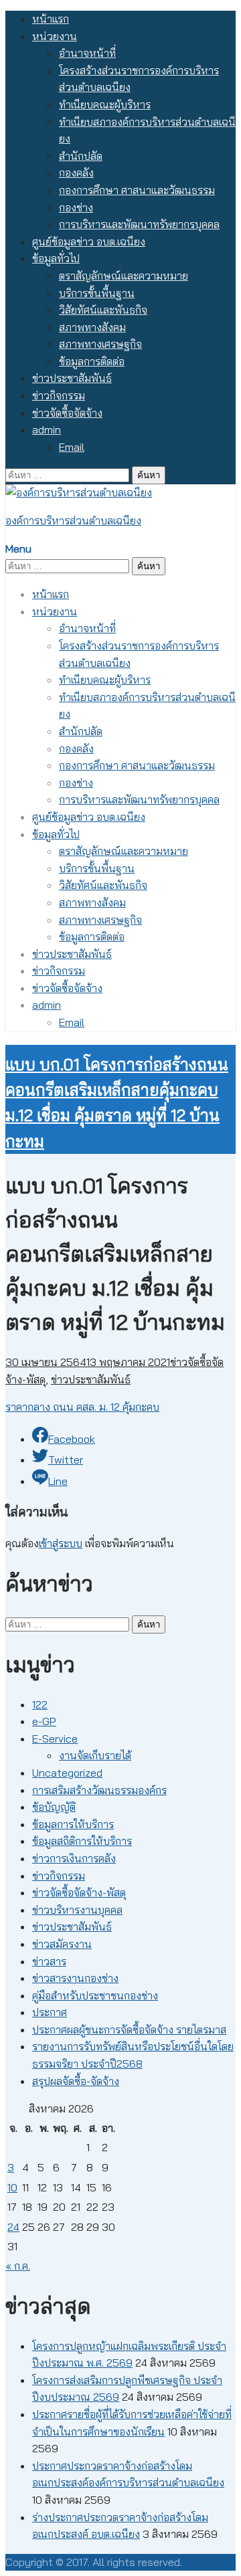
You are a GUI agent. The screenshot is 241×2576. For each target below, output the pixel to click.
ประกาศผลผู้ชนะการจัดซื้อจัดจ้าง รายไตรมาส (129, 2029)
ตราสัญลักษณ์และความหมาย (124, 276)
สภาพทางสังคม (92, 327)
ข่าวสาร (49, 1961)
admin (47, 429)
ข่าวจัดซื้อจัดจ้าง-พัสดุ (79, 1892)
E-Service (55, 1739)
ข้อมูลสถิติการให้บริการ (82, 1841)
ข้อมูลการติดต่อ (92, 361)
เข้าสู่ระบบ (61, 1543)
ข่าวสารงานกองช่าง (75, 1978)
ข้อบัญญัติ (54, 1807)
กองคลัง (76, 173)
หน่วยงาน (55, 36)
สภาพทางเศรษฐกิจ (100, 344)
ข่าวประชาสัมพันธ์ (72, 378)
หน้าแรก (51, 19)
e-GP (44, 1721)
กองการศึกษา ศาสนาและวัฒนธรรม (137, 190)
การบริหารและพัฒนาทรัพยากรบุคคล (139, 224)
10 (12, 2187)
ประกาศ (50, 2012)
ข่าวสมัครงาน (62, 1944)
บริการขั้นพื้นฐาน (97, 293)
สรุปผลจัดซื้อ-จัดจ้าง (76, 2081)
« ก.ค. (18, 2266)
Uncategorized (67, 1773)
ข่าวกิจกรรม (59, 395)
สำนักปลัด (81, 156)
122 (40, 1704)
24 (13, 2227)
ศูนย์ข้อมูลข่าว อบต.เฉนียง (89, 241)
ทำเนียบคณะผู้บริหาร (105, 104)
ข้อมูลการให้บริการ (73, 1824)
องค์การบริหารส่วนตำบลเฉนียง (73, 520)
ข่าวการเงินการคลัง (74, 1858)
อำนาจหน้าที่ (87, 53)
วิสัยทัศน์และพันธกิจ (103, 310)
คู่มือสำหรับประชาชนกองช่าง (95, 1995)
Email (72, 447)
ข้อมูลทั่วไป (56, 258)
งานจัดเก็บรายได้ (95, 1755)
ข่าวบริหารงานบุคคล (77, 1910)
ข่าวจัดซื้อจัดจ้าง (67, 413)
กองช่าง (76, 207)
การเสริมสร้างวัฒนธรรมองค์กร (99, 1790)
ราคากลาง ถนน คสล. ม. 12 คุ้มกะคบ (82, 1407)
